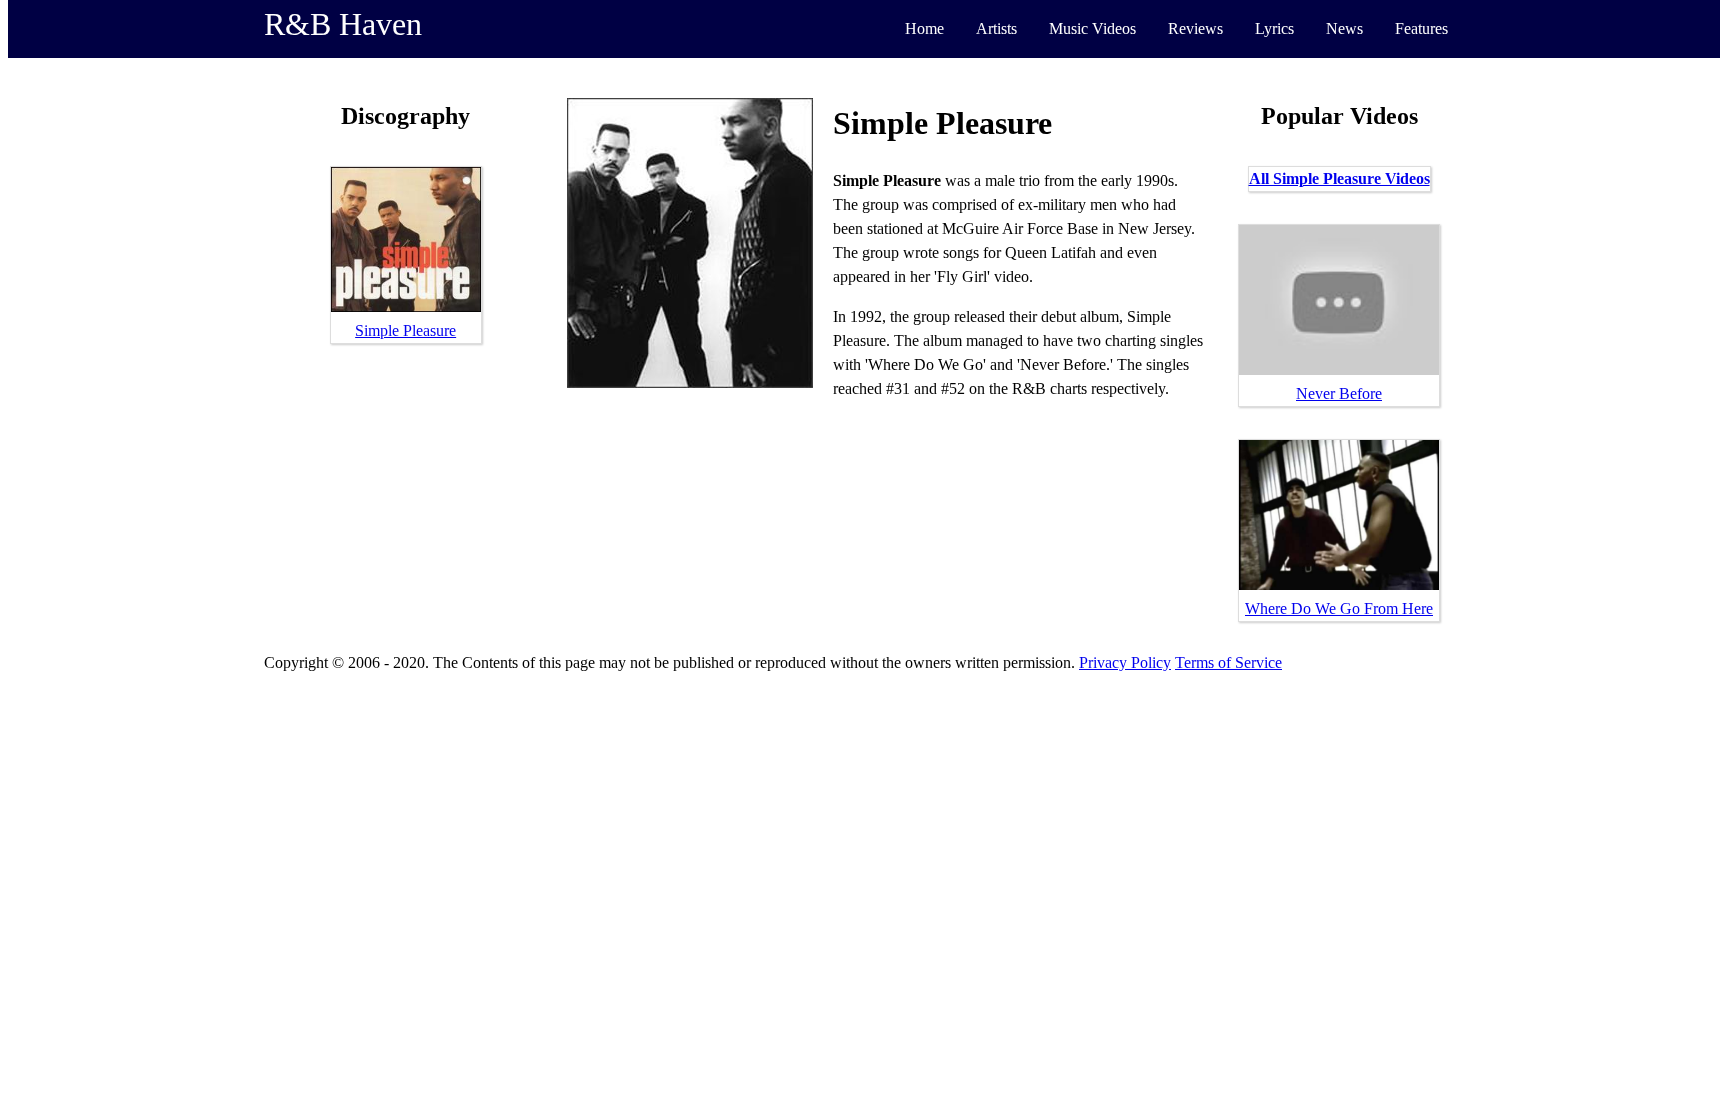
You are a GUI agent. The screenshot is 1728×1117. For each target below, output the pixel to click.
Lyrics (1274, 28)
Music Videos (1092, 28)
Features (1421, 28)
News (1344, 28)
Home (924, 28)
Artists (996, 28)
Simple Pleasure (405, 330)
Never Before (1339, 393)
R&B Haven (343, 24)
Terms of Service (1228, 662)
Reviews (1195, 28)
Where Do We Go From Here (1339, 608)
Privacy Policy (1125, 662)
